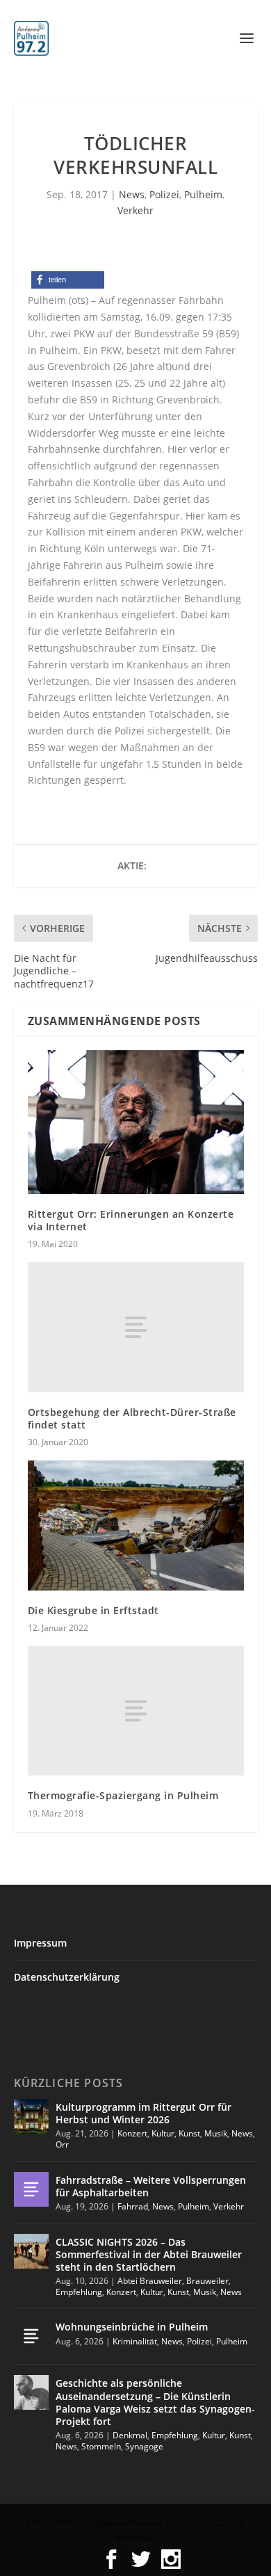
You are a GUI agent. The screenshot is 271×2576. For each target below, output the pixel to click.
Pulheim (203, 194)
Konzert (132, 2133)
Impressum (40, 1943)
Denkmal (130, 2435)
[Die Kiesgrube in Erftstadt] (136, 1526)
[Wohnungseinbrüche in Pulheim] (31, 2336)
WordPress (135, 2538)
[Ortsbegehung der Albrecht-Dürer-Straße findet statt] (136, 1327)
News (132, 194)
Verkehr (135, 210)
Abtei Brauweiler (150, 2281)
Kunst (189, 2133)
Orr (62, 2144)
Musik (216, 2133)
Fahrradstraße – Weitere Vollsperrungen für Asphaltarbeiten (151, 2186)
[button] (68, 280)
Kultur (163, 2133)
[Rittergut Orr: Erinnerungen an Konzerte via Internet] (136, 1122)
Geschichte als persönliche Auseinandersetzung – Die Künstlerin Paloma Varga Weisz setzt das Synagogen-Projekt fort (155, 2402)
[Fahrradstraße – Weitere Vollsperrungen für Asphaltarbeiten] (31, 2189)
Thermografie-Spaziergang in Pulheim (123, 1795)
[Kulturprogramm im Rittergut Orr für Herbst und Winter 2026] (31, 2116)
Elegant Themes (129, 2523)
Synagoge (144, 2446)
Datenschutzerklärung (67, 1977)
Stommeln (101, 2446)
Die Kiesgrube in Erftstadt (93, 1610)
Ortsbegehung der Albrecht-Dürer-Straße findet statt (132, 1418)
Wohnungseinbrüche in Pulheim (132, 2327)
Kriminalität (135, 2341)
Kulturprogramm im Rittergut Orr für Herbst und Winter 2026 (143, 2113)
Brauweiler (207, 2281)
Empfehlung (79, 2292)
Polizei (164, 194)
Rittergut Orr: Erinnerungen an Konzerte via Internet (131, 1220)
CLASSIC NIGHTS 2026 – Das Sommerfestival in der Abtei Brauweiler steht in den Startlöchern (149, 2254)
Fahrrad (133, 2206)
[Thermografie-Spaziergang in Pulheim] (136, 1711)
